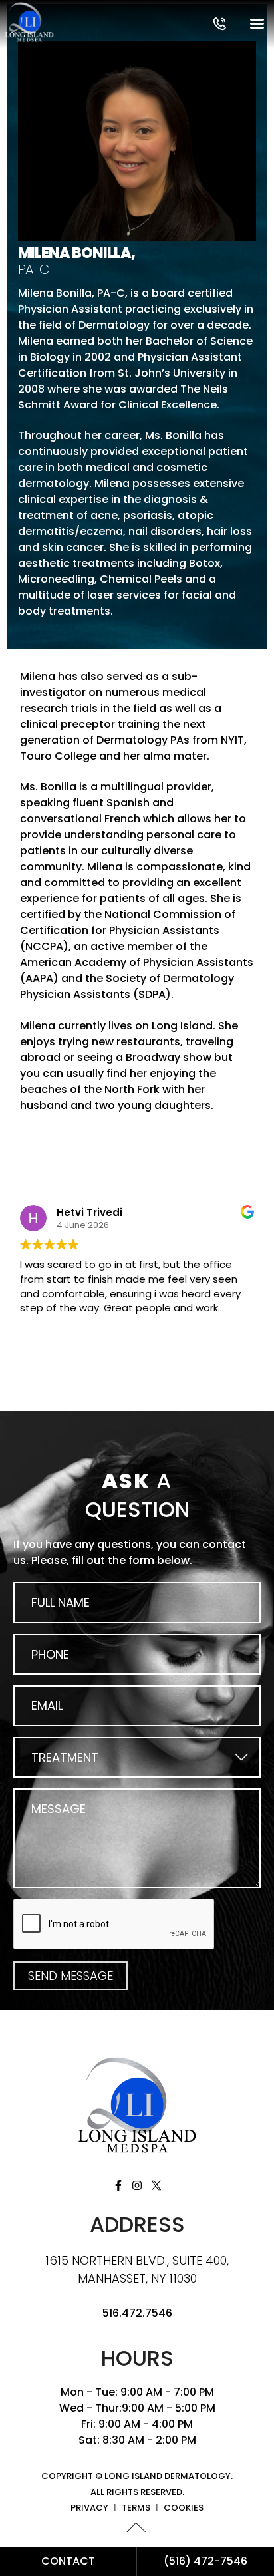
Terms (136, 2508)
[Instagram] (137, 2185)
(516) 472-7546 (205, 2561)
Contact (68, 2561)
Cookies (184, 2508)
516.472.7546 (137, 2313)
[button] (220, 24)
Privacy (89, 2508)
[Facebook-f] (118, 2185)
